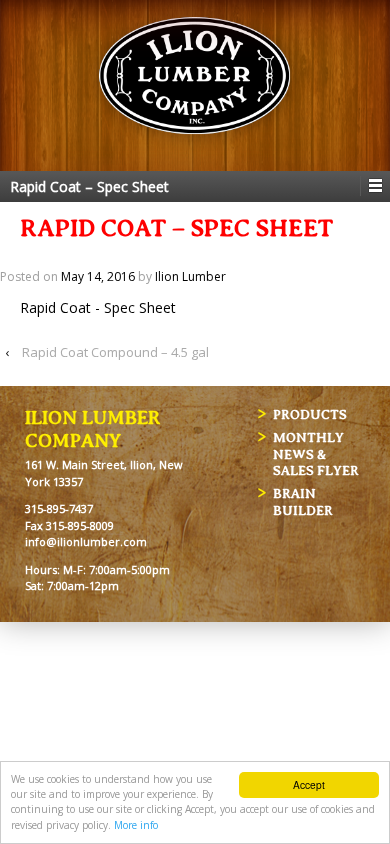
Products (310, 414)
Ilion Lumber (190, 276)
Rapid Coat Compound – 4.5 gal (115, 352)
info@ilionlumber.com (86, 541)
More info (136, 825)
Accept (309, 784)
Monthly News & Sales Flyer (316, 454)
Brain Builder (303, 502)
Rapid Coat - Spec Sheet (98, 307)
